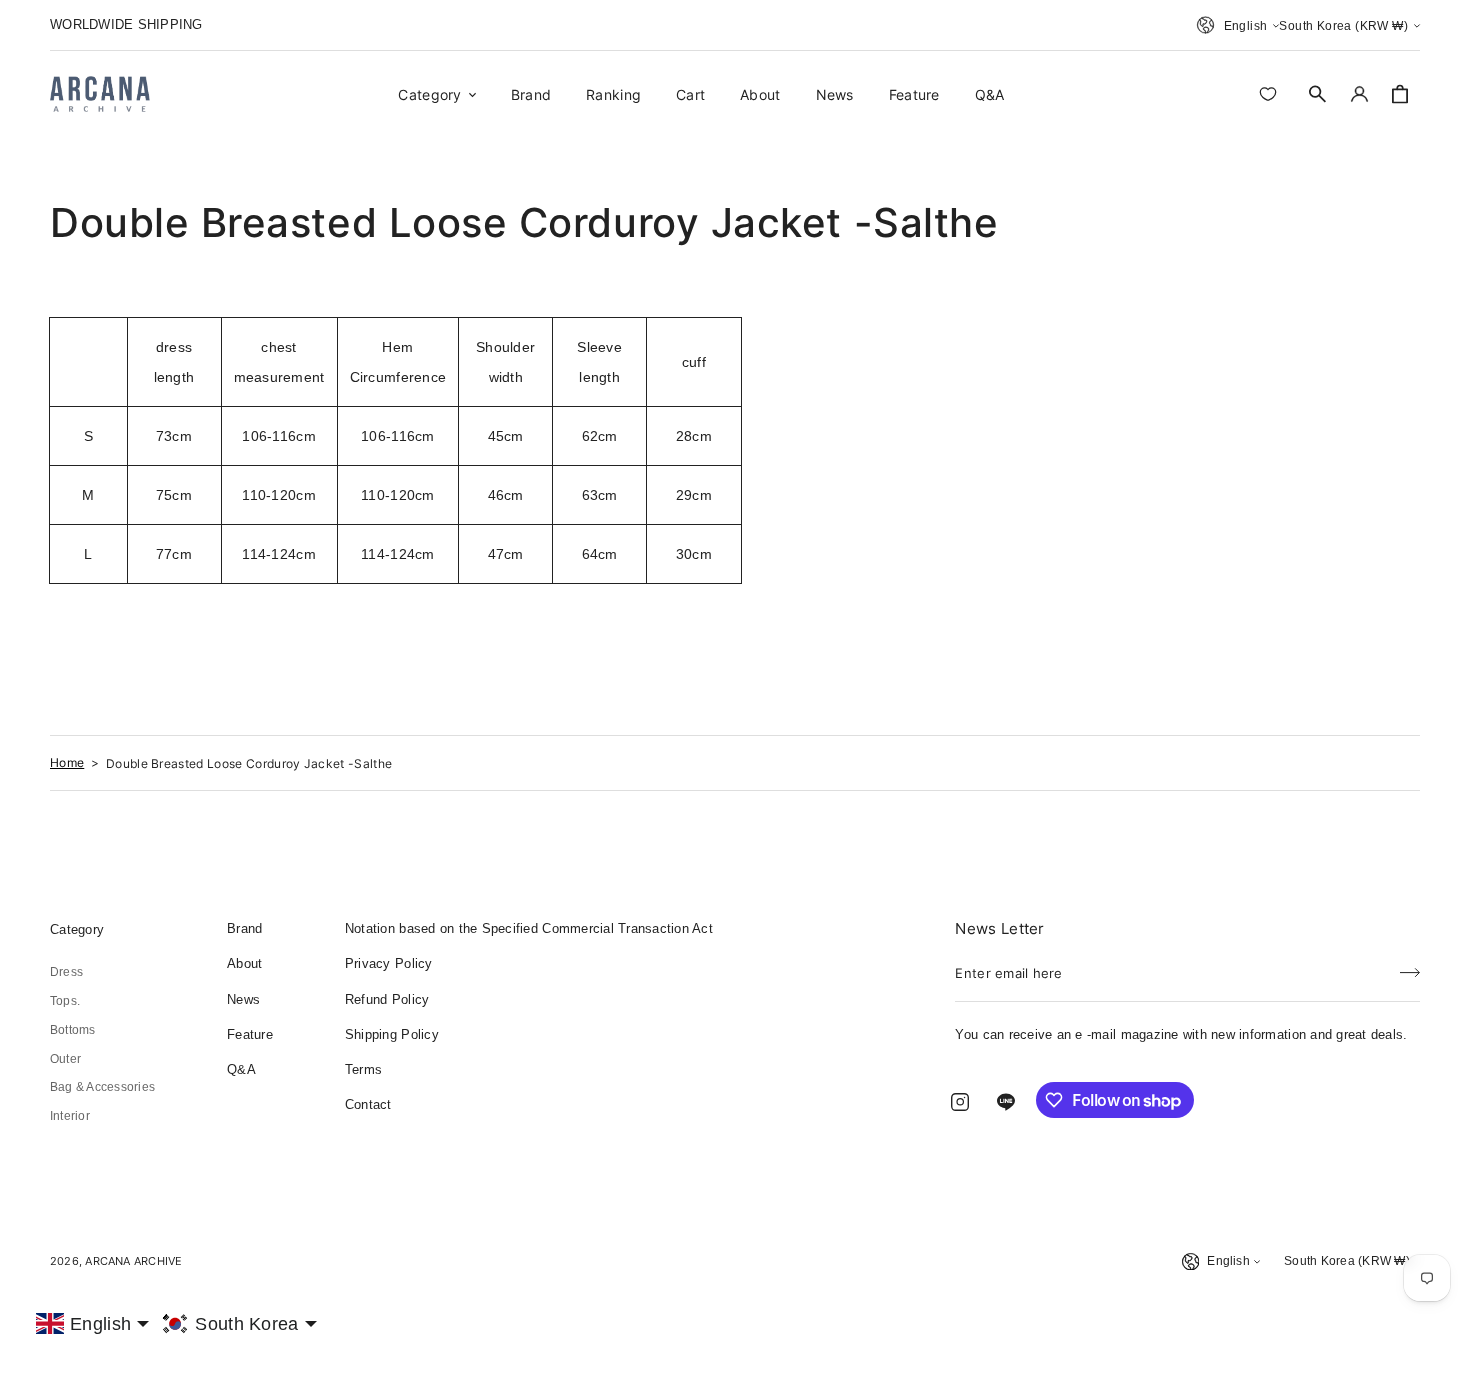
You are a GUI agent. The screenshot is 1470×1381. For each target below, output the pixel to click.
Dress (66, 972)
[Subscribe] (1410, 967)
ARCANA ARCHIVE (133, 1261)
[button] (1318, 94)
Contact (368, 1104)
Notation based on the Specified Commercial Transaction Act (529, 928)
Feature (250, 1034)
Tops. (65, 1001)
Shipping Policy (392, 1034)
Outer (65, 1059)
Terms (363, 1069)
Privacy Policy (389, 963)
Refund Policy (387, 999)
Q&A (241, 1069)
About (244, 963)
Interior (70, 1116)
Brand (244, 928)
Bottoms (73, 1030)
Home (67, 762)
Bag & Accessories (102, 1087)
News (243, 999)
